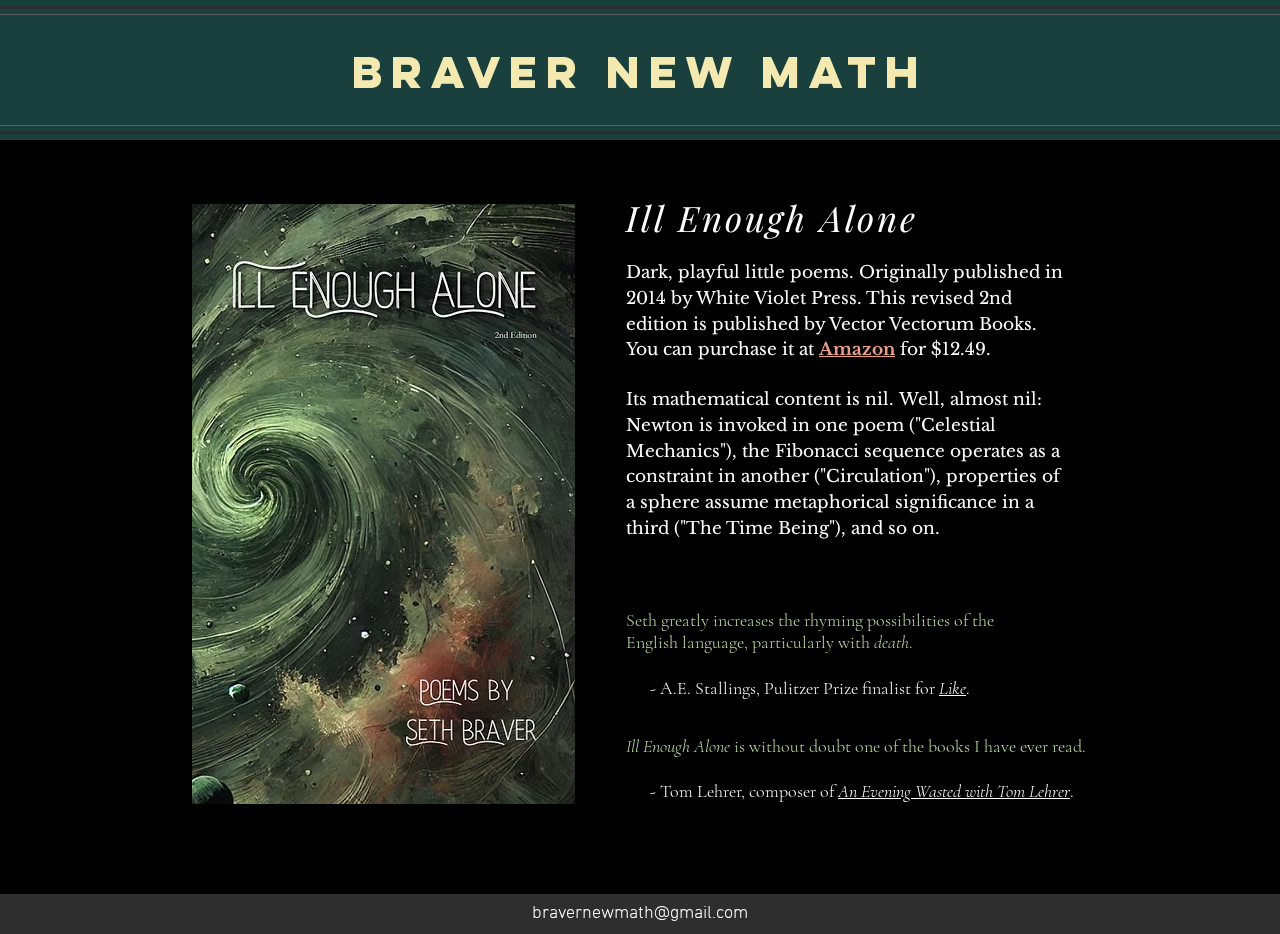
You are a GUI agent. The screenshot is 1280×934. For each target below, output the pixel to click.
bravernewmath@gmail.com (640, 913)
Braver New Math (640, 71)
